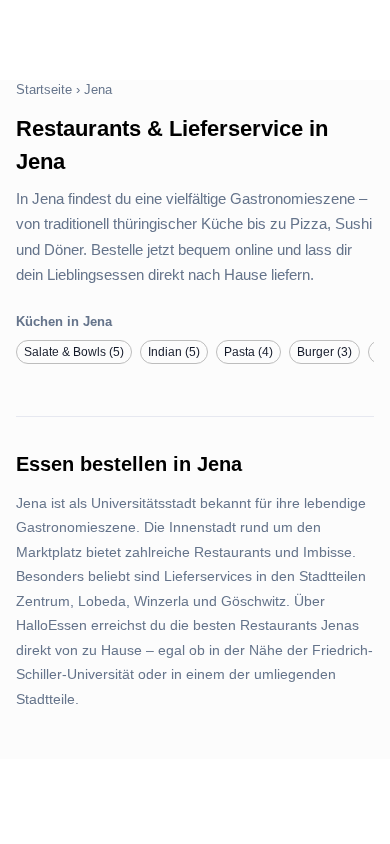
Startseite (44, 89)
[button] (74, 352)
